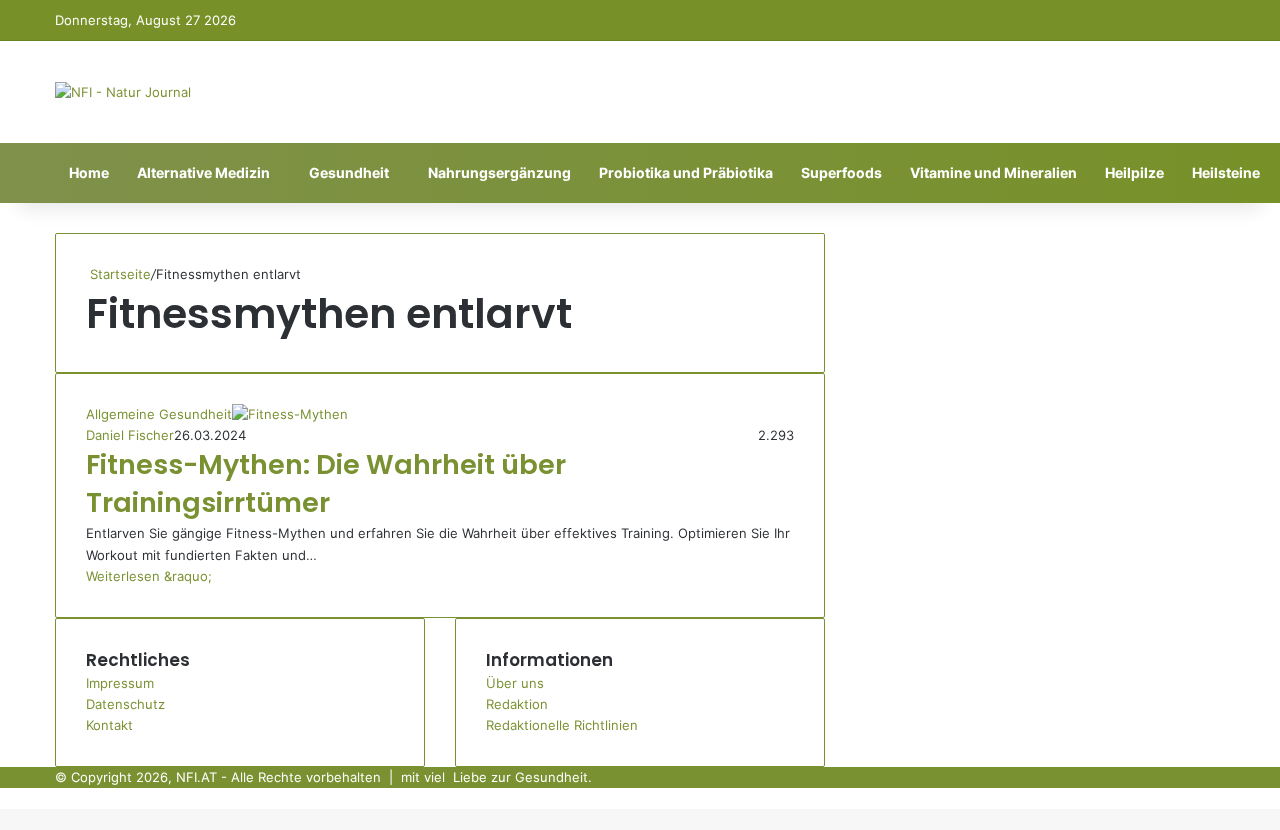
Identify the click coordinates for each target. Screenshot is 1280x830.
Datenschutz (125, 704)
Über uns (515, 683)
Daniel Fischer (130, 435)
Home (89, 172)
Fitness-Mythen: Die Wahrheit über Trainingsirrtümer (326, 483)
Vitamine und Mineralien (993, 172)
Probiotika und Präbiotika (686, 172)
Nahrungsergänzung (499, 172)
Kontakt (109, 725)
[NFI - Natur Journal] (123, 92)
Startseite (118, 274)
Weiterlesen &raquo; (149, 576)
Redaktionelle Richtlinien (562, 725)
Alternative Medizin (203, 172)
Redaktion (517, 704)
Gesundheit (349, 172)
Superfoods (841, 172)
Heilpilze (1134, 172)
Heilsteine (1226, 172)
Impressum (120, 683)
